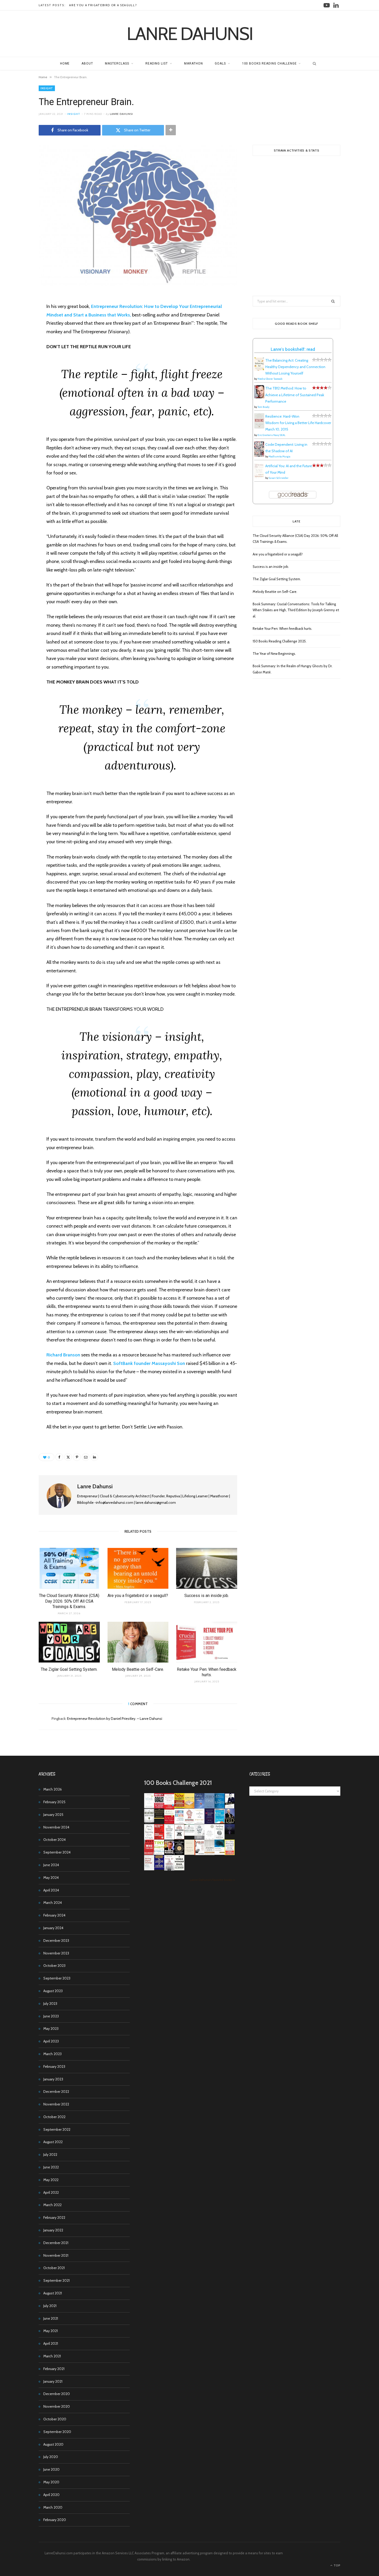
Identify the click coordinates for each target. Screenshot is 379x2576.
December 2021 (56, 2243)
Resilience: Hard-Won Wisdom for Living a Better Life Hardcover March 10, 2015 (298, 423)
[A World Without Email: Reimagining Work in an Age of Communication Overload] (179, 1869)
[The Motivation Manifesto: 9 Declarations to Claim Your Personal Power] (159, 1817)
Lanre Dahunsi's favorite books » (212, 1880)
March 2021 (52, 2356)
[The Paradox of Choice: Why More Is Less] (189, 1807)
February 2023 (54, 2066)
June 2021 (51, 2318)
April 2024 (51, 1890)
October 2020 (55, 2419)
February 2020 (55, 2520)
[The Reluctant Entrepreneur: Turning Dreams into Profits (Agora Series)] (149, 1823)
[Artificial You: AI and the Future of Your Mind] (259, 477)
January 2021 (53, 2381)
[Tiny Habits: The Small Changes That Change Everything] (159, 1854)
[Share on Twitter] (20, 328)
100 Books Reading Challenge (269, 63)
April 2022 (51, 2192)
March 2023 (52, 2054)
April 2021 (51, 2343)
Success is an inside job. (207, 1596)
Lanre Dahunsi (121, 114)
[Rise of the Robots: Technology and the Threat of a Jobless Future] (169, 1869)
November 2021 (56, 2255)
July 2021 (50, 2306)
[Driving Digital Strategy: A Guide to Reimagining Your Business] (149, 1869)
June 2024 (51, 1865)
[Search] (313, 63)
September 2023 (57, 1978)
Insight (47, 88)
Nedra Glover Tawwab (270, 379)
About (87, 63)
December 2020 (57, 2394)
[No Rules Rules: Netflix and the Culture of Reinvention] (159, 1838)
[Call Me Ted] (230, 1823)
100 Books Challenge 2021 (178, 1783)
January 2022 (53, 2230)
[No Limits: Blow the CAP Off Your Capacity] (220, 1807)
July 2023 (50, 2003)
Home (65, 63)
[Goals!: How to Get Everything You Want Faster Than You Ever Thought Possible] (159, 1807)
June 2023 (51, 2016)
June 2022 (51, 2167)
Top (337, 2565)
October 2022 (54, 2117)
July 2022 (50, 2154)
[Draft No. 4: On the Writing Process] (189, 1854)
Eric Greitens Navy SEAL (271, 435)
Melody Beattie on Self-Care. (138, 1669)
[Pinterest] (20, 341)
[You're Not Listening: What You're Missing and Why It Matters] (149, 1838)
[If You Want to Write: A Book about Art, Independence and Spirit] (199, 1808)
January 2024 (53, 1928)
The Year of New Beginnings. (274, 654)
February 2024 (54, 1915)
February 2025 (54, 1802)
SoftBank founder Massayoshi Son (149, 1363)
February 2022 (54, 2217)
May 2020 (51, 2482)
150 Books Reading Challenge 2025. (280, 641)
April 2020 (51, 2495)
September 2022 (57, 2129)
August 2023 (53, 1991)
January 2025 (53, 1815)
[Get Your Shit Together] (209, 1839)
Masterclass (117, 63)
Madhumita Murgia (279, 456)
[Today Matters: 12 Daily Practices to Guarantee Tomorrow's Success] (169, 1823)
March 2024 (53, 1903)
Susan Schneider (279, 478)
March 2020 (53, 2507)
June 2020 (51, 2469)
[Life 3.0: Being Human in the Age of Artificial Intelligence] (230, 1833)
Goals (220, 63)
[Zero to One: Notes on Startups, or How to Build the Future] (209, 1807)
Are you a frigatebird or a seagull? (103, 5)
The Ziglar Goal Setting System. (69, 1669)
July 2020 (51, 2457)
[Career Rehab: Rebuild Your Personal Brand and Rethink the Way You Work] (179, 1823)
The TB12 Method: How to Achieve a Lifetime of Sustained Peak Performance (295, 395)
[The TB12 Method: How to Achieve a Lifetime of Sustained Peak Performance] (259, 397)
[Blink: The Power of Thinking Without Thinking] (149, 1807)
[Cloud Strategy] (220, 1854)
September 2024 (57, 1852)
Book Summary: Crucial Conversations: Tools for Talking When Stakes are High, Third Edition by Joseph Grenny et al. (296, 610)
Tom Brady (263, 407)
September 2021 (56, 2280)
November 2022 (56, 2104)
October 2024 (55, 1840)
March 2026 (53, 1789)
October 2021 (54, 2268)
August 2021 (53, 2293)
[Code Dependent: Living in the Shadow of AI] (259, 455)
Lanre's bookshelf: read (293, 349)
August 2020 (53, 2444)
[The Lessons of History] (159, 1868)
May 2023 (51, 2029)
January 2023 (53, 2079)
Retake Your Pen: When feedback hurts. (282, 629)
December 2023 (56, 1941)
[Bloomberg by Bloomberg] (169, 1854)
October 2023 (54, 1966)
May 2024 (51, 1878)
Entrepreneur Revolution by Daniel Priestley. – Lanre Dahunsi (115, 1719)
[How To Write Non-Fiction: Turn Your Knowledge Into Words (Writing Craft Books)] (179, 1838)
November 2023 (56, 1953)
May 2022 (51, 2180)
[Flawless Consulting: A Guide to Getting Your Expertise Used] (189, 1834)
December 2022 (56, 2092)
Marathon (193, 63)
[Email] (20, 354)
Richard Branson (63, 1355)
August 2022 (53, 2142)
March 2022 (52, 2205)
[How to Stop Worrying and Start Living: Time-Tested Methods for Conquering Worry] (230, 1854)
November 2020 (57, 2406)
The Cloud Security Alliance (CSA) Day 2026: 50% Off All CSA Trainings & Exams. (69, 1601)
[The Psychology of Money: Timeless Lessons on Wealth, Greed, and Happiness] (220, 1839)
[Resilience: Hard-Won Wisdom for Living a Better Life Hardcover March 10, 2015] (259, 427)
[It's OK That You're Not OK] (199, 1838)
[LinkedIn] (94, 1457)
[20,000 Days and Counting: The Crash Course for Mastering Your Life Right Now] (209, 1854)
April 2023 (51, 2041)
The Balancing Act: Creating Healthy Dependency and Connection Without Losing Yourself (295, 367)
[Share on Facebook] (20, 315)
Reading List (157, 63)
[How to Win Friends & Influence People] (169, 1808)
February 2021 (54, 2369)
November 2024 (56, 1827)
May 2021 (51, 2331)
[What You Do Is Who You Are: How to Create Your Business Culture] (149, 1854)
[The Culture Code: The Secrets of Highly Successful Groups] (179, 1854)
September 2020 (57, 2432)
